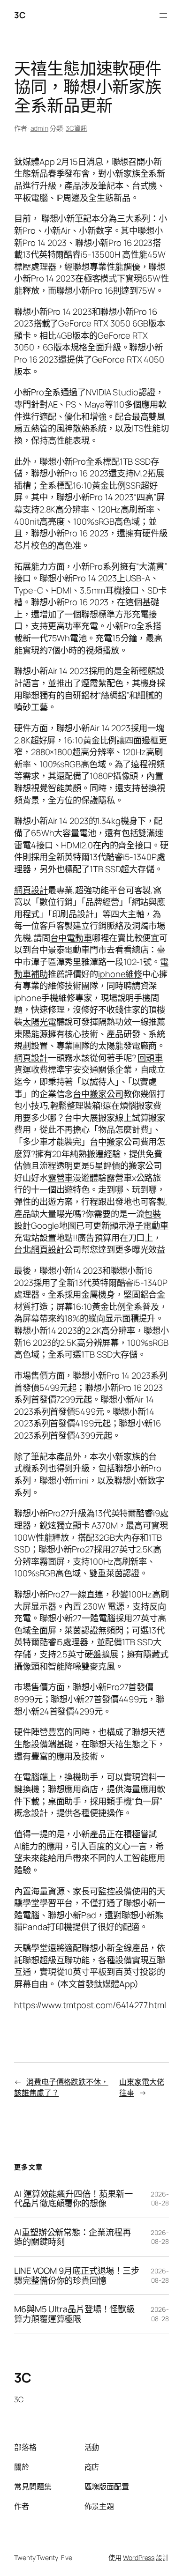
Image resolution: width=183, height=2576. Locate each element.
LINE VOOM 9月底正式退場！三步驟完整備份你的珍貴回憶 (77, 2275)
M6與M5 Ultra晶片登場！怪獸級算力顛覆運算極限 (74, 2314)
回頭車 (150, 1058)
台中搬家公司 (98, 1094)
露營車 (61, 1178)
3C (19, 15)
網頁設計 (31, 890)
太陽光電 (39, 1022)
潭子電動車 (147, 1225)
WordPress (139, 2557)
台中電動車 (71, 938)
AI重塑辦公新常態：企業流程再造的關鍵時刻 (72, 2237)
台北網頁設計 (39, 1249)
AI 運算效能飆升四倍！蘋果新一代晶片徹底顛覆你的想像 (73, 2199)
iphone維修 (120, 974)
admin (40, 128)
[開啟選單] (163, 15)
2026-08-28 (160, 2199)
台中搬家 (107, 1142)
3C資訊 (76, 128)
